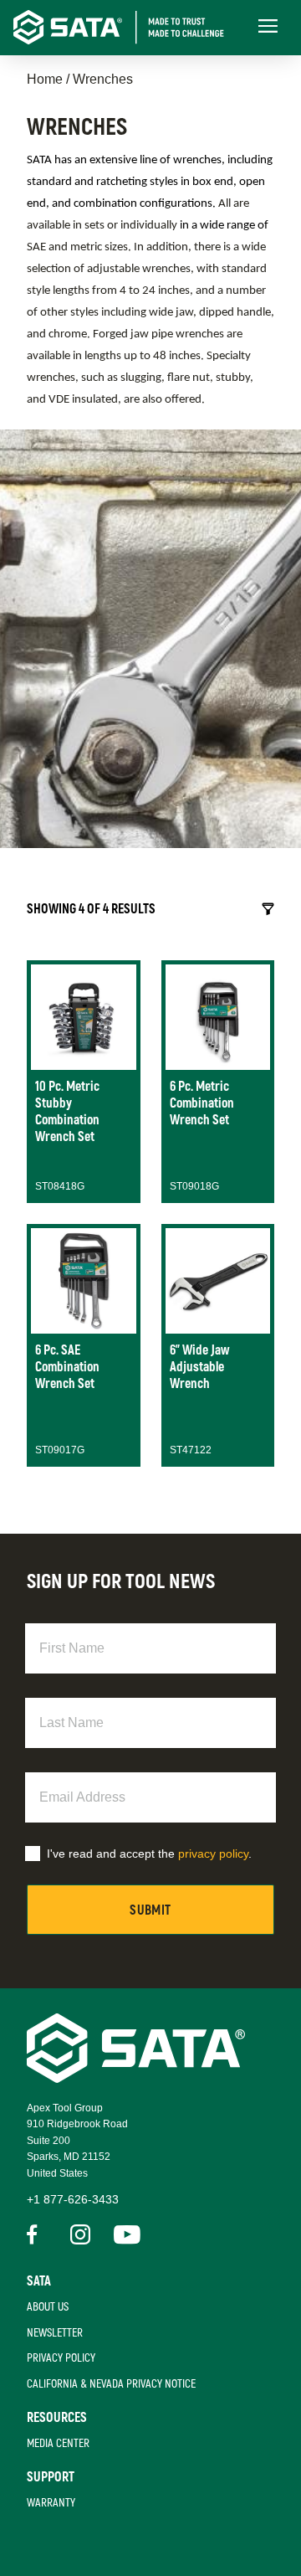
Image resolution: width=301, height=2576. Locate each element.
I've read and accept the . (149, 1854)
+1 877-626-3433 (73, 2199)
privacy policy (213, 1854)
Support (51, 2477)
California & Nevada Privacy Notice (111, 2384)
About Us (48, 2307)
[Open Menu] (268, 27)
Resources (57, 2418)
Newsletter (55, 2333)
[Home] (130, 27)
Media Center (58, 2443)
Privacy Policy (61, 2358)
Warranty (51, 2503)
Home (45, 79)
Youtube (124, 2234)
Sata (39, 2281)
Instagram (80, 2234)
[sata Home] (136, 2078)
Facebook (37, 2234)
